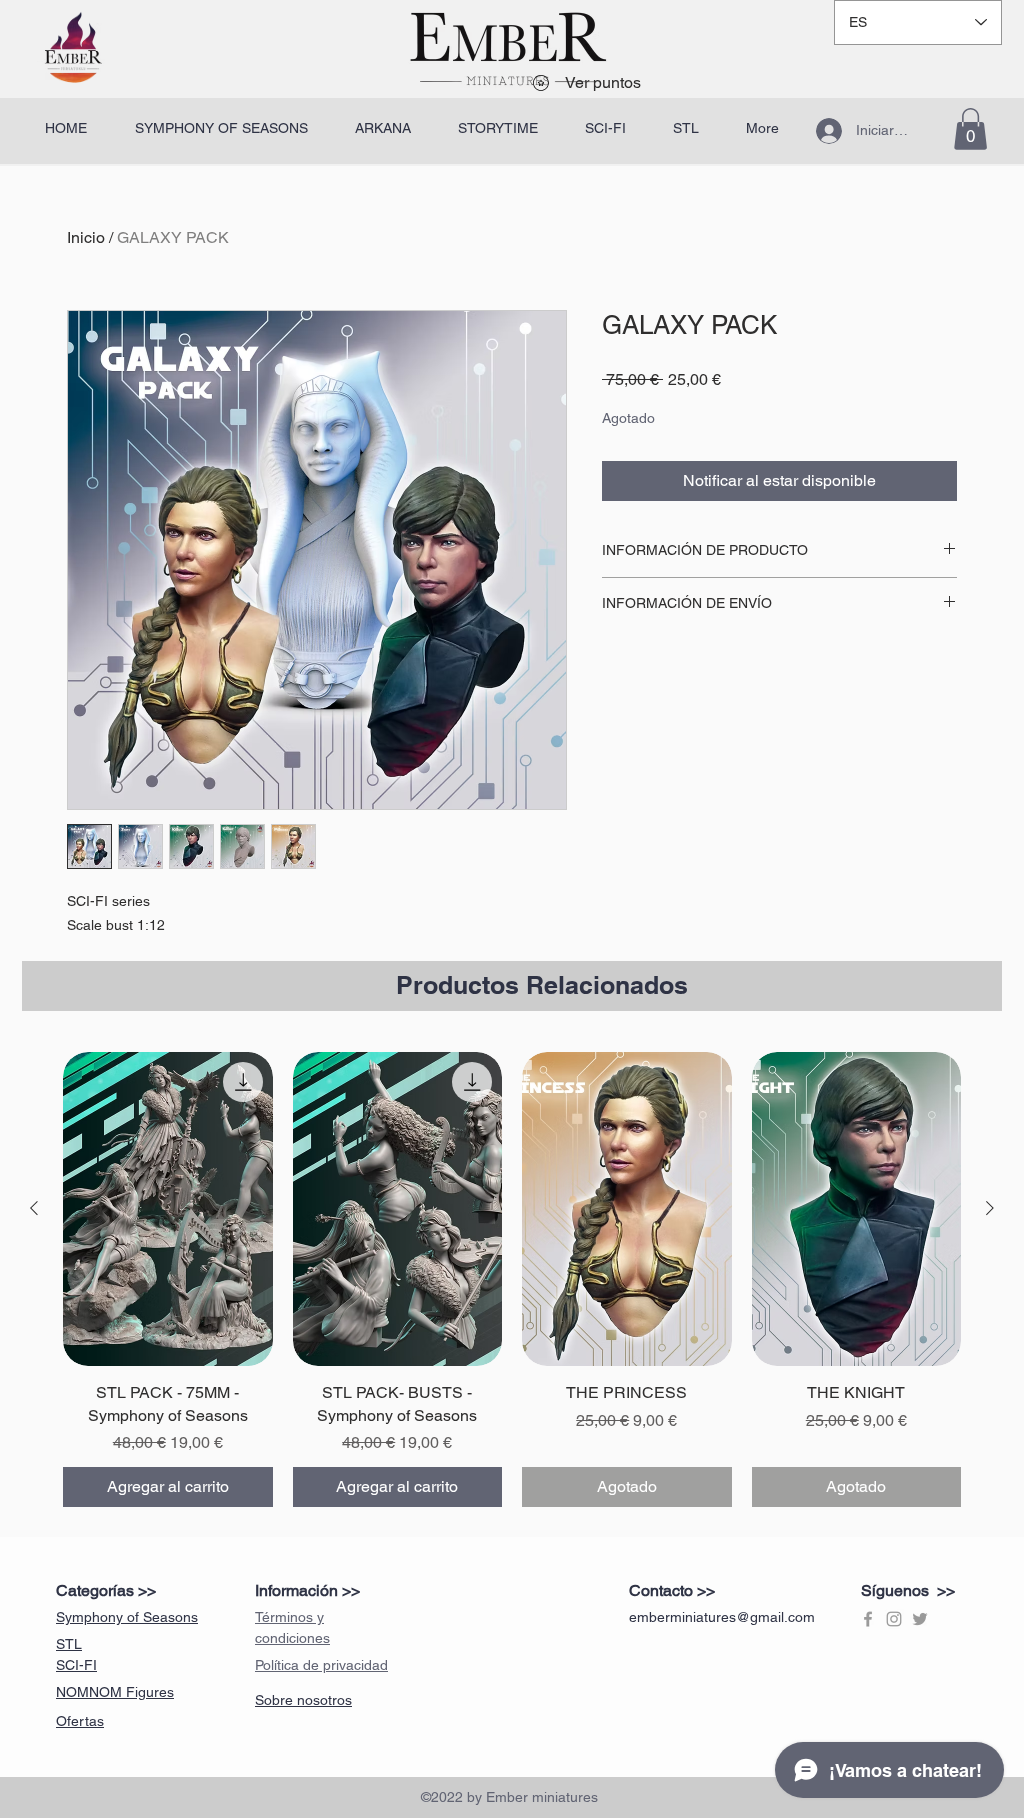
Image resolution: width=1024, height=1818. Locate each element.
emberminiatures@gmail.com (722, 1617)
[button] (970, 129)
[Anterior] (34, 1208)
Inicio (86, 237)
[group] (512, 1279)
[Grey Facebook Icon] (868, 1619)
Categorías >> (106, 1590)
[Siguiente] (990, 1208)
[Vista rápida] (168, 1209)
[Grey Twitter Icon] (920, 1619)
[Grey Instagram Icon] (894, 1619)
